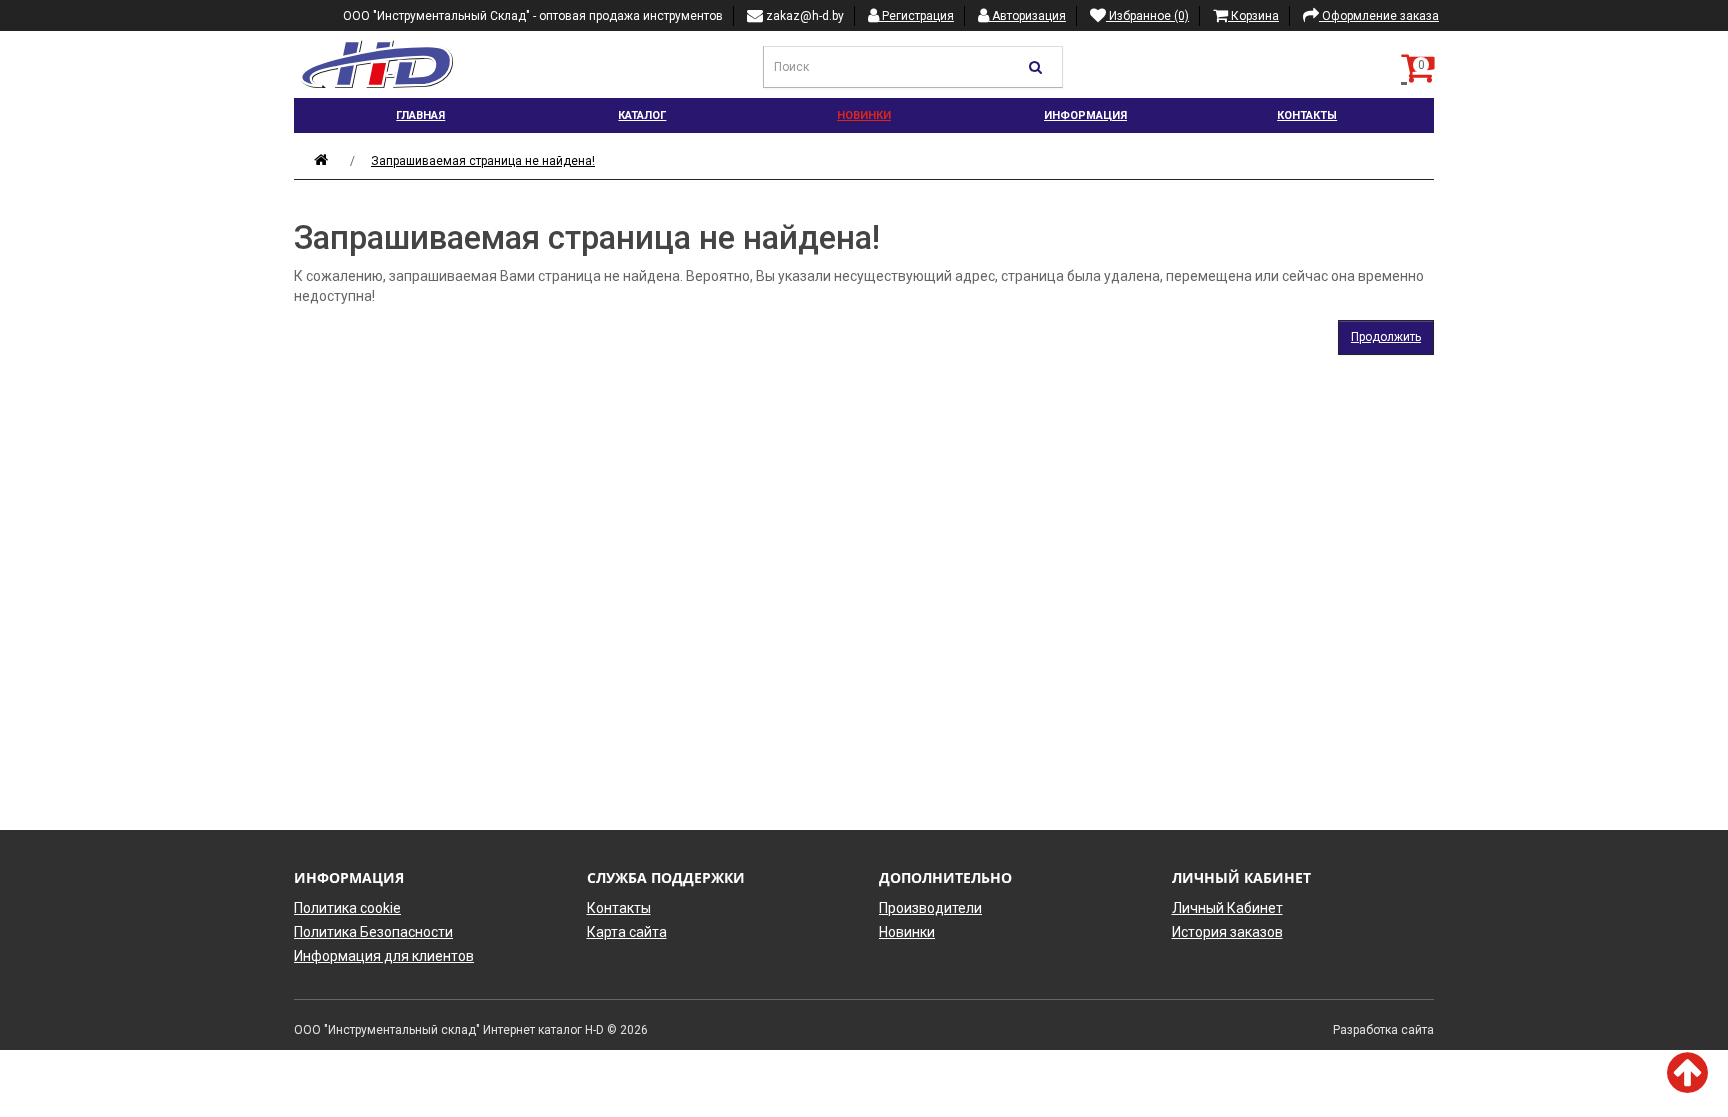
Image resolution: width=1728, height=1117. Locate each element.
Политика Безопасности (373, 932)
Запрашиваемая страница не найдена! (483, 161)
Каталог (642, 115)
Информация (1085, 115)
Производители (930, 908)
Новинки (864, 115)
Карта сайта (627, 932)
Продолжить (1386, 337)
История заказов (1227, 932)
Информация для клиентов (384, 956)
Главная (420, 115)
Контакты (1307, 115)
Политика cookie (347, 908)
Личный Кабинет (1227, 908)
